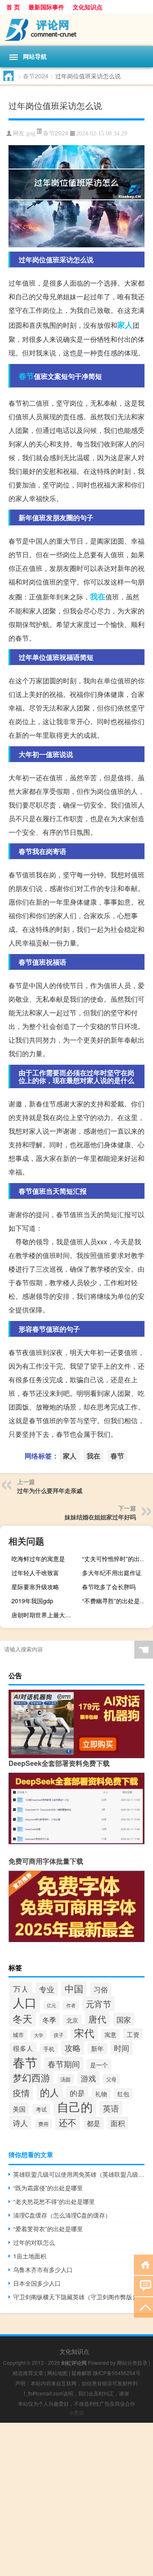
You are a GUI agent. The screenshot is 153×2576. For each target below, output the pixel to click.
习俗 (101, 1989)
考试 (41, 2109)
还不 (68, 2122)
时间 (122, 2048)
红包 (123, 2094)
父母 (111, 2079)
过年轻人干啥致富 (35, 1573)
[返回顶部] (143, 2307)
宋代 (84, 2033)
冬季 (49, 2020)
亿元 (51, 2005)
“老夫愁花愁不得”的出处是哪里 (54, 2201)
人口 (25, 2002)
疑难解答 (82, 2373)
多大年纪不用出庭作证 (112, 1573)
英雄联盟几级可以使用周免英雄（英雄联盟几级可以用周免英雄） (79, 2174)
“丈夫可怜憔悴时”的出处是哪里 (116, 1559)
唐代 (97, 2019)
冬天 (23, 2018)
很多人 (23, 2048)
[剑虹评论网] (76, 30)
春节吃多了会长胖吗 (109, 1587)
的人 (50, 2092)
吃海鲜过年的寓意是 (38, 1559)
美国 (19, 2109)
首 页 (13, 7)
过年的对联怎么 (34, 2242)
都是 (93, 2123)
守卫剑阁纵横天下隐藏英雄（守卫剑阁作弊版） (76, 2297)
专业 (47, 1989)
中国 (74, 1988)
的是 (77, 2093)
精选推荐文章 (28, 2373)
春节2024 (36, 76)
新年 (97, 2048)
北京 (72, 2020)
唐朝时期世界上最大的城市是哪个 (46, 1615)
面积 (118, 2123)
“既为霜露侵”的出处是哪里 (48, 2188)
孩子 (59, 2035)
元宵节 (99, 2004)
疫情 (21, 2093)
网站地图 (57, 2373)
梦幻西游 (31, 2077)
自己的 (75, 2106)
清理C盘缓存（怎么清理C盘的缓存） (62, 2215)
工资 (133, 2034)
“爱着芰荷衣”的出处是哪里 (48, 2229)
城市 (18, 2035)
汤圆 (65, 2079)
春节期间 (64, 2064)
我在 (98, 596)
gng (31, 133)
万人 (21, 1989)
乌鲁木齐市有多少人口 (43, 2269)
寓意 (110, 2034)
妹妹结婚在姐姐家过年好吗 (100, 1517)
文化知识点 (88, 7)
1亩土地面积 (30, 2256)
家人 (125, 325)
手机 (49, 2049)
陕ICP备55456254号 (117, 2373)
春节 (26, 376)
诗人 (20, 2123)
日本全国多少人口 (37, 2283)
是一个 (99, 2065)
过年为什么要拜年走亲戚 (50, 1490)
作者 (71, 2005)
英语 (111, 2108)
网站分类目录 (132, 2363)
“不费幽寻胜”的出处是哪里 (116, 1601)
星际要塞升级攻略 (35, 1587)
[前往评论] (143, 2285)
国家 (124, 2019)
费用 (43, 2124)
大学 (39, 2035)
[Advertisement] (76, 2499)
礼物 (101, 2094)
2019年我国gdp (32, 1601)
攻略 (73, 2048)
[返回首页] (143, 2264)
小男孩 (76, 2412)
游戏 (88, 2078)
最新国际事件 (46, 7)
